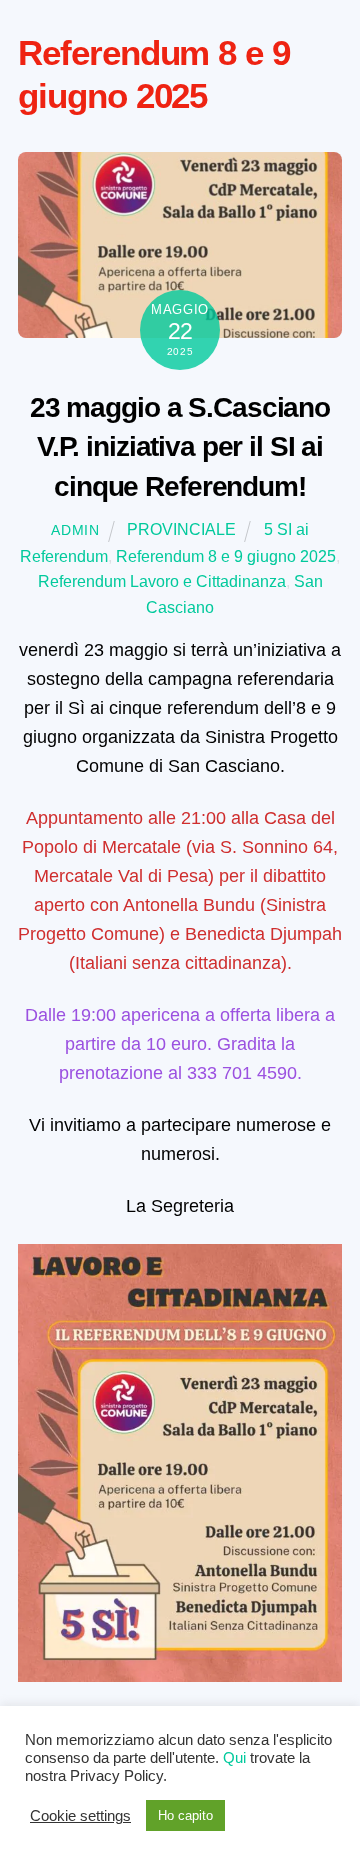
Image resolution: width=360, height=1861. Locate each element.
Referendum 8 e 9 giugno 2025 (226, 556)
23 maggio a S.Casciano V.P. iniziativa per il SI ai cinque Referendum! (180, 447)
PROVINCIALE (181, 529)
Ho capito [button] (185, 1815)
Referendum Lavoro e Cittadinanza (162, 581)
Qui (234, 1758)
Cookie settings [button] (80, 1816)
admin (75, 530)
